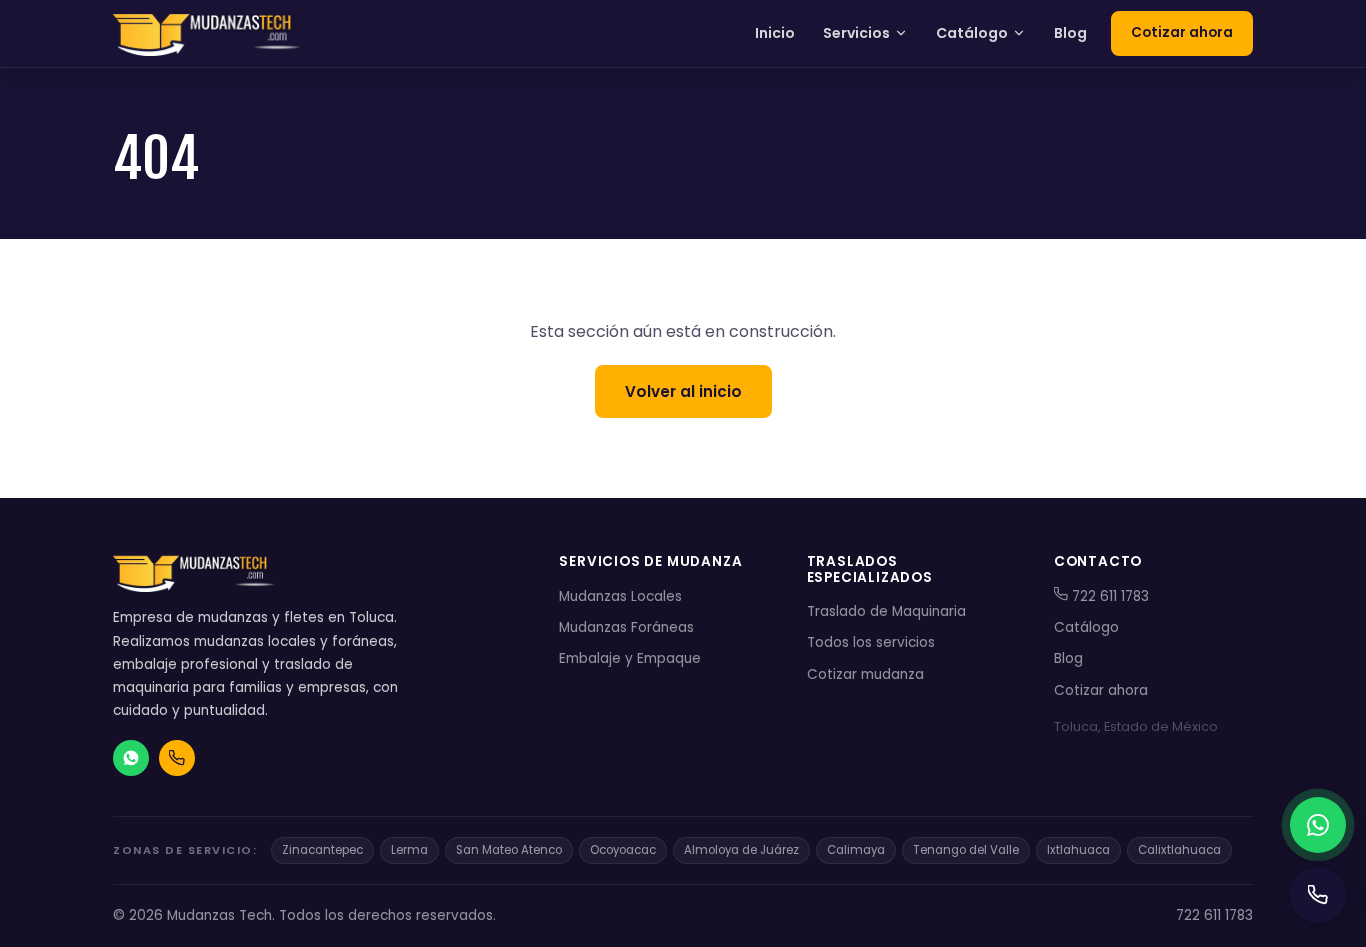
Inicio (775, 33)
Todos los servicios (871, 642)
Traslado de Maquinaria (886, 611)
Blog (1070, 33)
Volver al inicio (683, 391)
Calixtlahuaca (1179, 850)
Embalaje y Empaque (630, 658)
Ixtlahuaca (1078, 850)
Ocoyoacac (623, 850)
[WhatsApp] (1318, 825)
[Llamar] (1318, 895)
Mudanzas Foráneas (626, 627)
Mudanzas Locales (620, 596)
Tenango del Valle (966, 850)
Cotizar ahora (1182, 32)
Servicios (856, 33)
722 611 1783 (1108, 596)
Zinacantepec (322, 850)
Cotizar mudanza (865, 674)
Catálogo (972, 33)
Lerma (409, 850)
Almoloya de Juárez (741, 850)
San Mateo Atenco (509, 850)
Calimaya (856, 850)
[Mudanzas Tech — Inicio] (209, 34)
